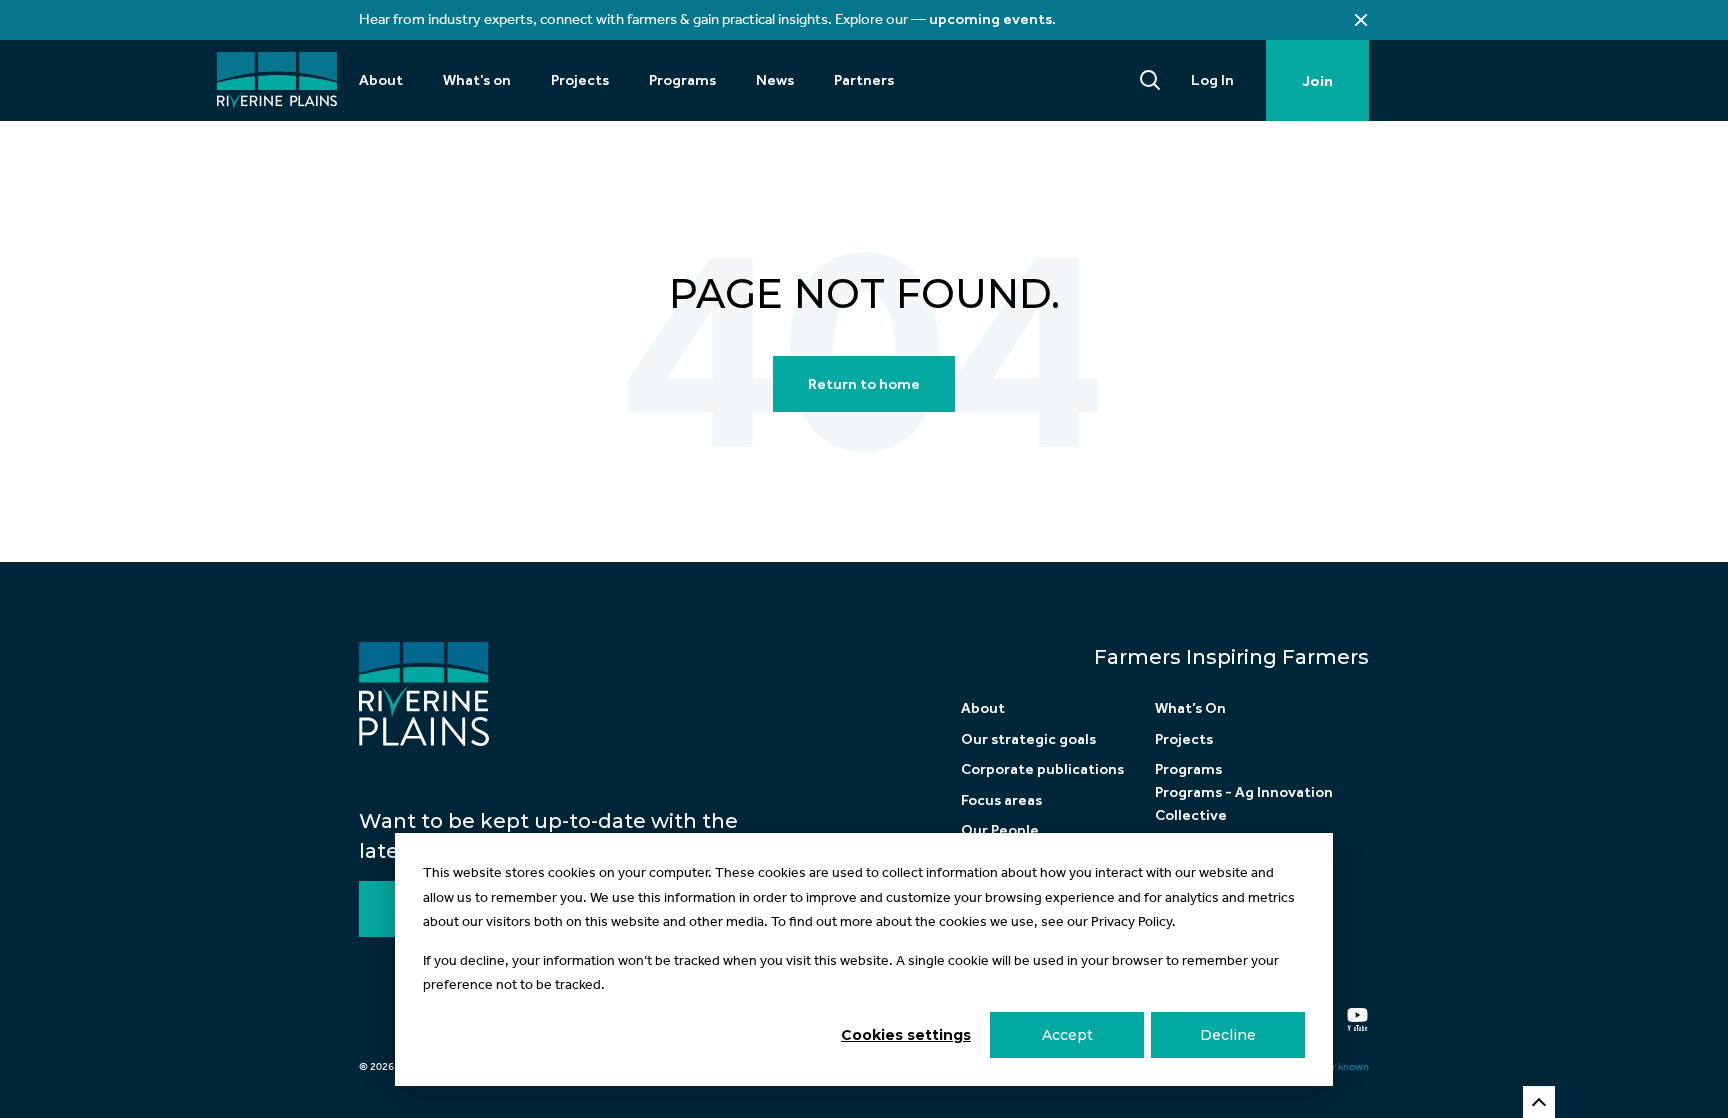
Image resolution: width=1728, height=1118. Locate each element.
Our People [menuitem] (1000, 830)
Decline (1228, 1035)
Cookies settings (906, 1035)
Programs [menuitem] (682, 80)
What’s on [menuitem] (477, 80)
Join (1317, 81)
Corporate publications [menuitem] (1042, 769)
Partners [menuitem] (864, 80)
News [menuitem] (775, 80)
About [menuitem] (381, 80)
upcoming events (990, 19)
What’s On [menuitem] (1190, 708)
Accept (1067, 1035)
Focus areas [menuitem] (1001, 800)
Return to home (864, 384)
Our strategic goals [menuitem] (1028, 739)
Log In (1212, 80)
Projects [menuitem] (580, 80)
